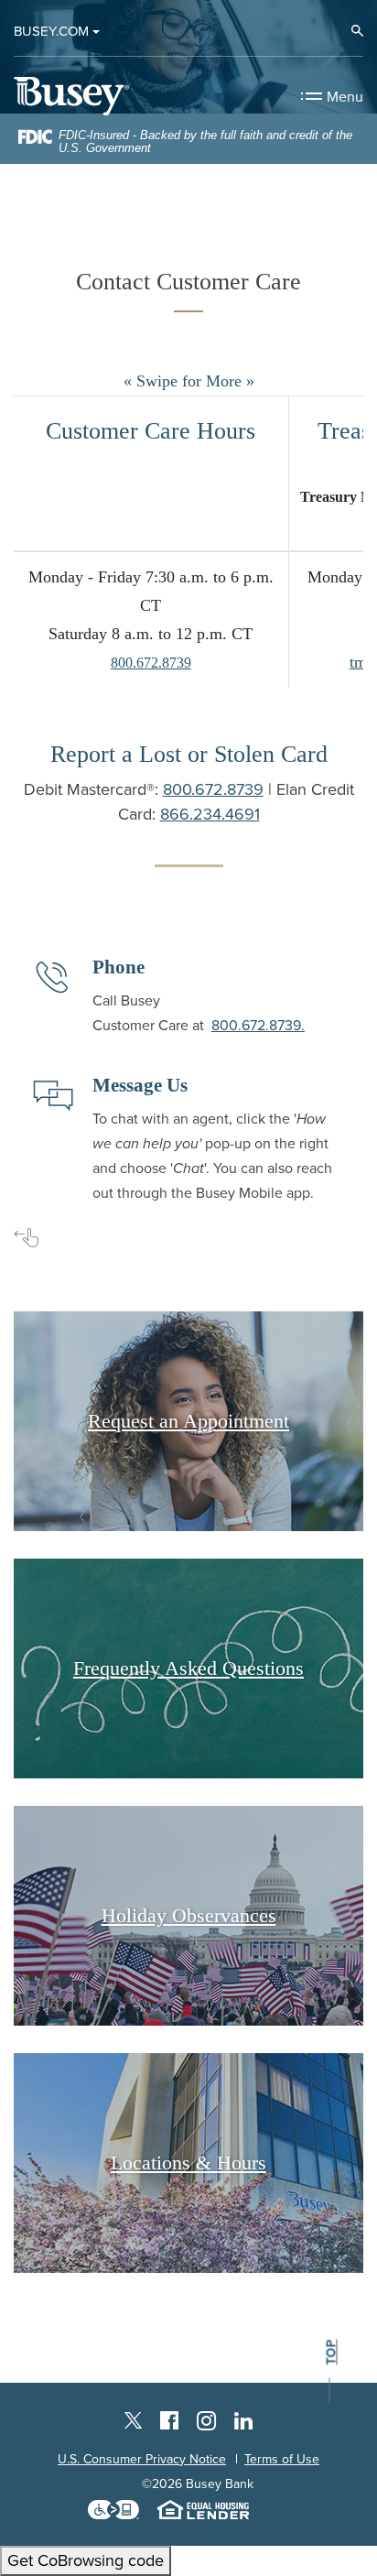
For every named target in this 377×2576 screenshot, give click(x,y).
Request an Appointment (188, 1421)
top (331, 2352)
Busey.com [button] (51, 31)
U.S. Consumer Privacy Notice (142, 2459)
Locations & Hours (188, 2163)
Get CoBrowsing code (86, 2560)
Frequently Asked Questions (188, 1668)
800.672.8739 (151, 663)
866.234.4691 (210, 814)
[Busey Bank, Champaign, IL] (71, 96)
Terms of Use (282, 2459)
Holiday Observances (189, 1915)
